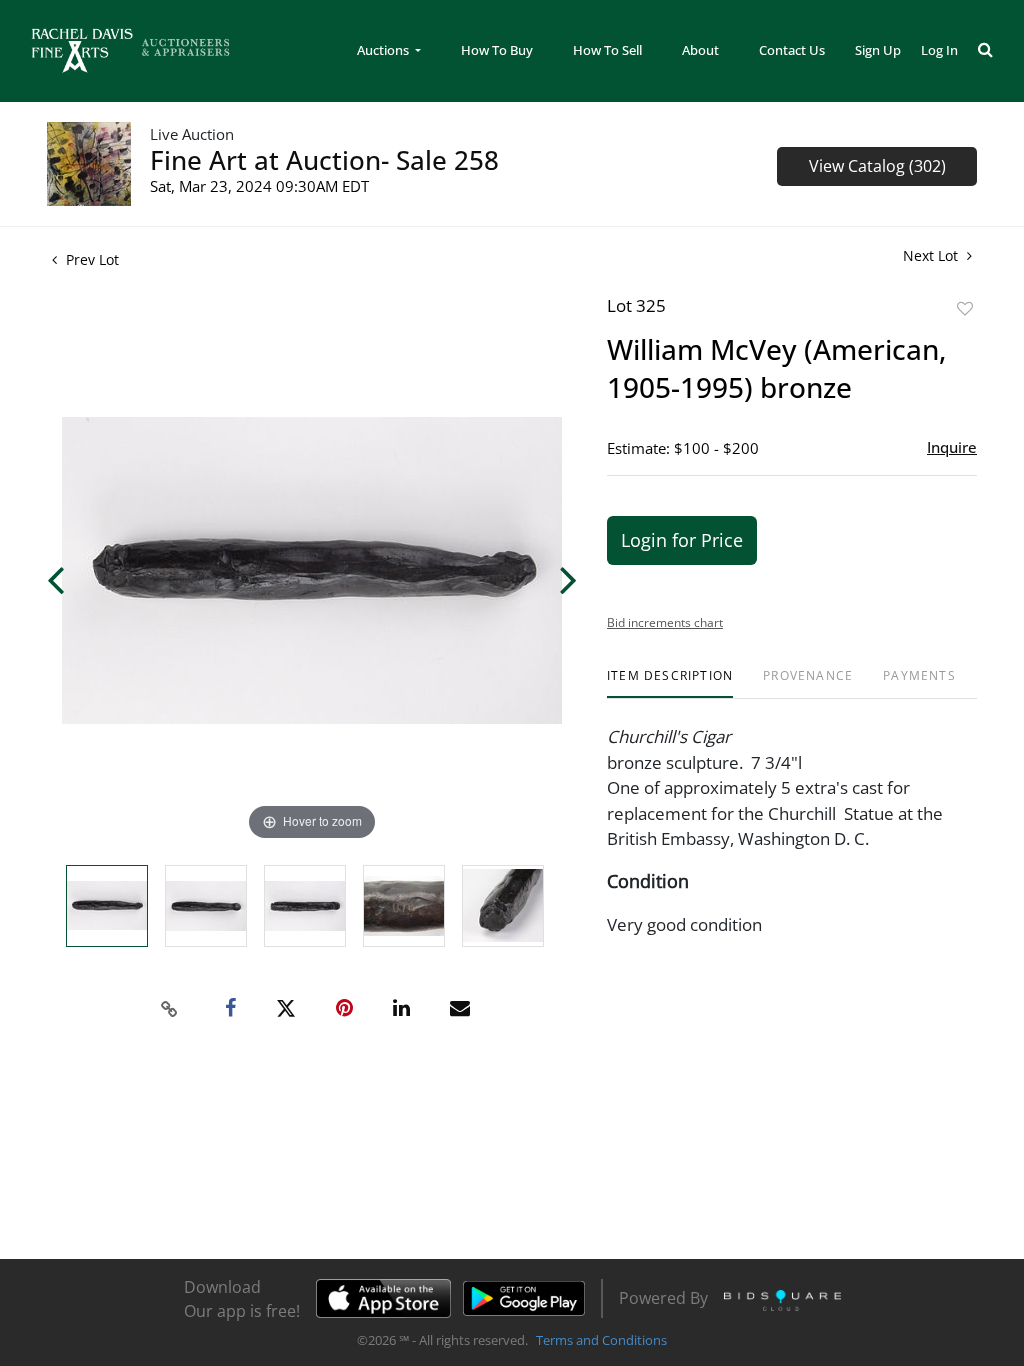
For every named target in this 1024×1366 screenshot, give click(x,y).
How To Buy (497, 50)
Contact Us (792, 50)
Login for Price (682, 540)
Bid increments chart (665, 622)
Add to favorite (965, 308)
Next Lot (932, 255)
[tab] (670, 683)
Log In (939, 50)
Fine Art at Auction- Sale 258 (324, 160)
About (700, 50)
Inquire (952, 447)
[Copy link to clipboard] (170, 1009)
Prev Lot (90, 259)
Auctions (384, 50)
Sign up (878, 50)
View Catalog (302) (877, 166)
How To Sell (607, 50)
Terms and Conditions (601, 1340)
